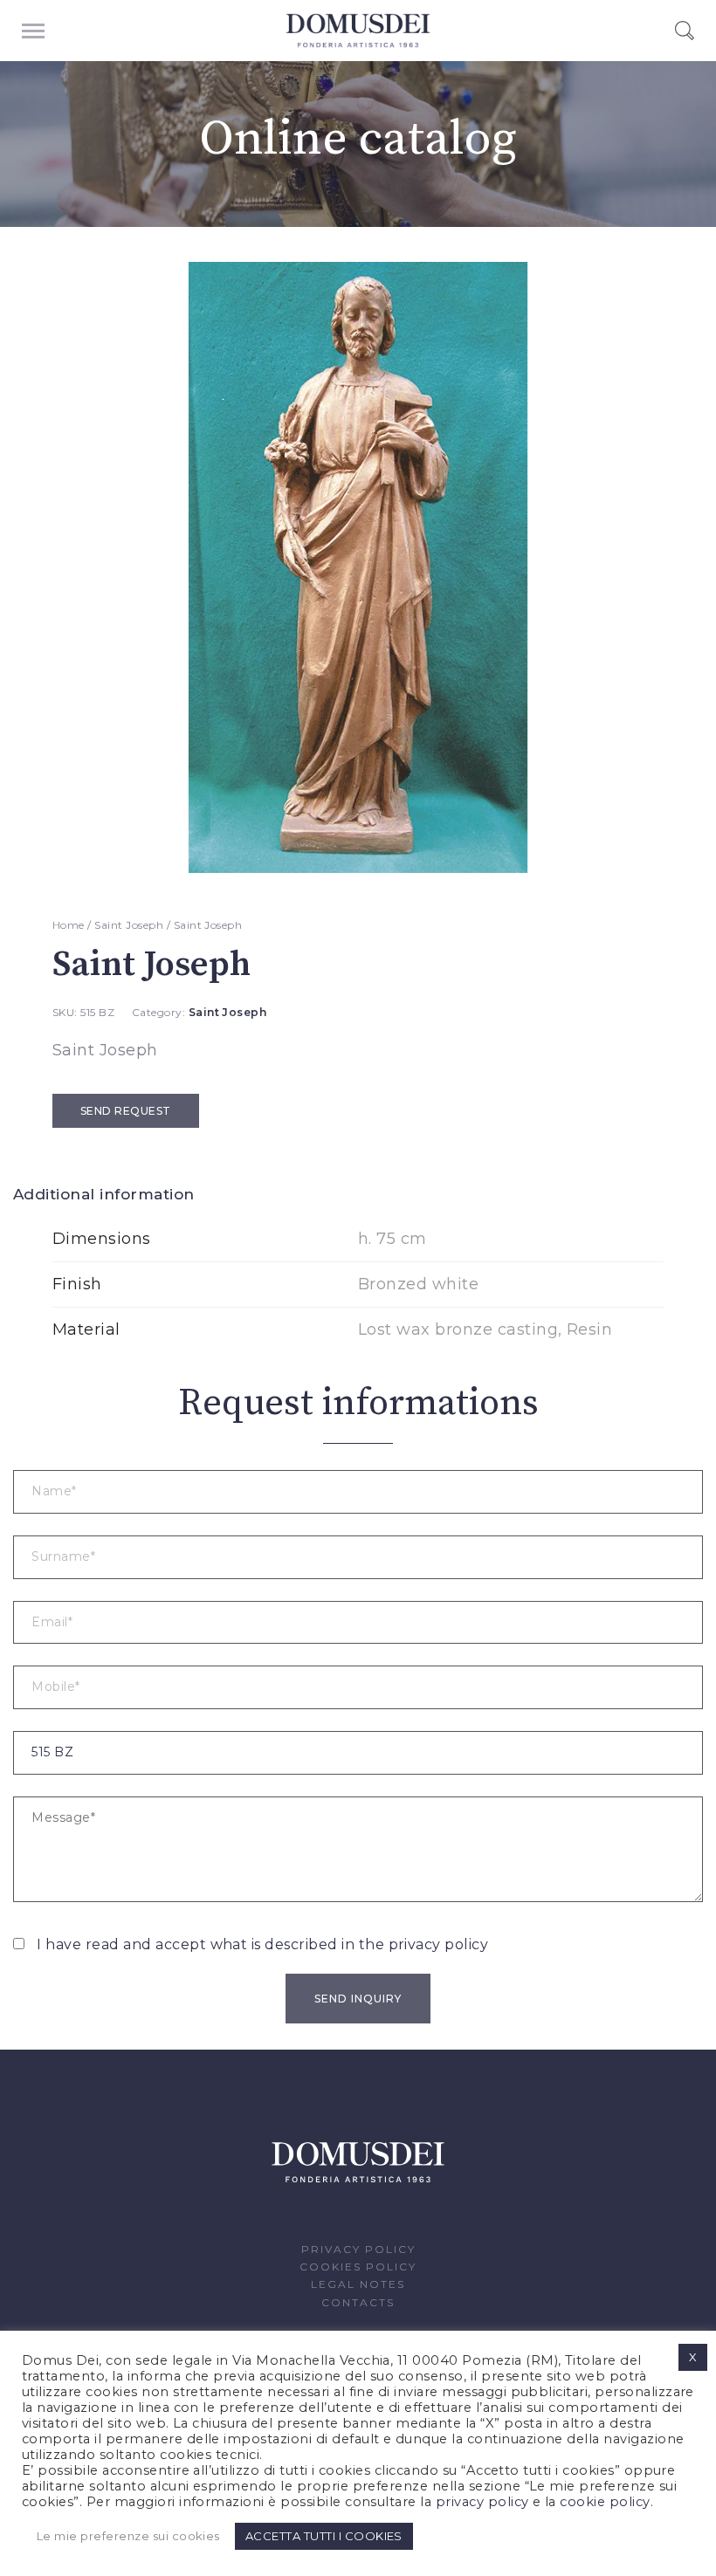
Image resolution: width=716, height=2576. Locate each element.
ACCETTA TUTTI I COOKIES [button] (324, 2536)
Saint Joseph (129, 925)
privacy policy (439, 1944)
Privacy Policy (358, 2249)
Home (69, 925)
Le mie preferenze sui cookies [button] (128, 2536)
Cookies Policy (358, 2267)
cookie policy (605, 2502)
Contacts (358, 2302)
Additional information (104, 1194)
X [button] (693, 2357)
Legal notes (358, 2284)
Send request (126, 1111)
